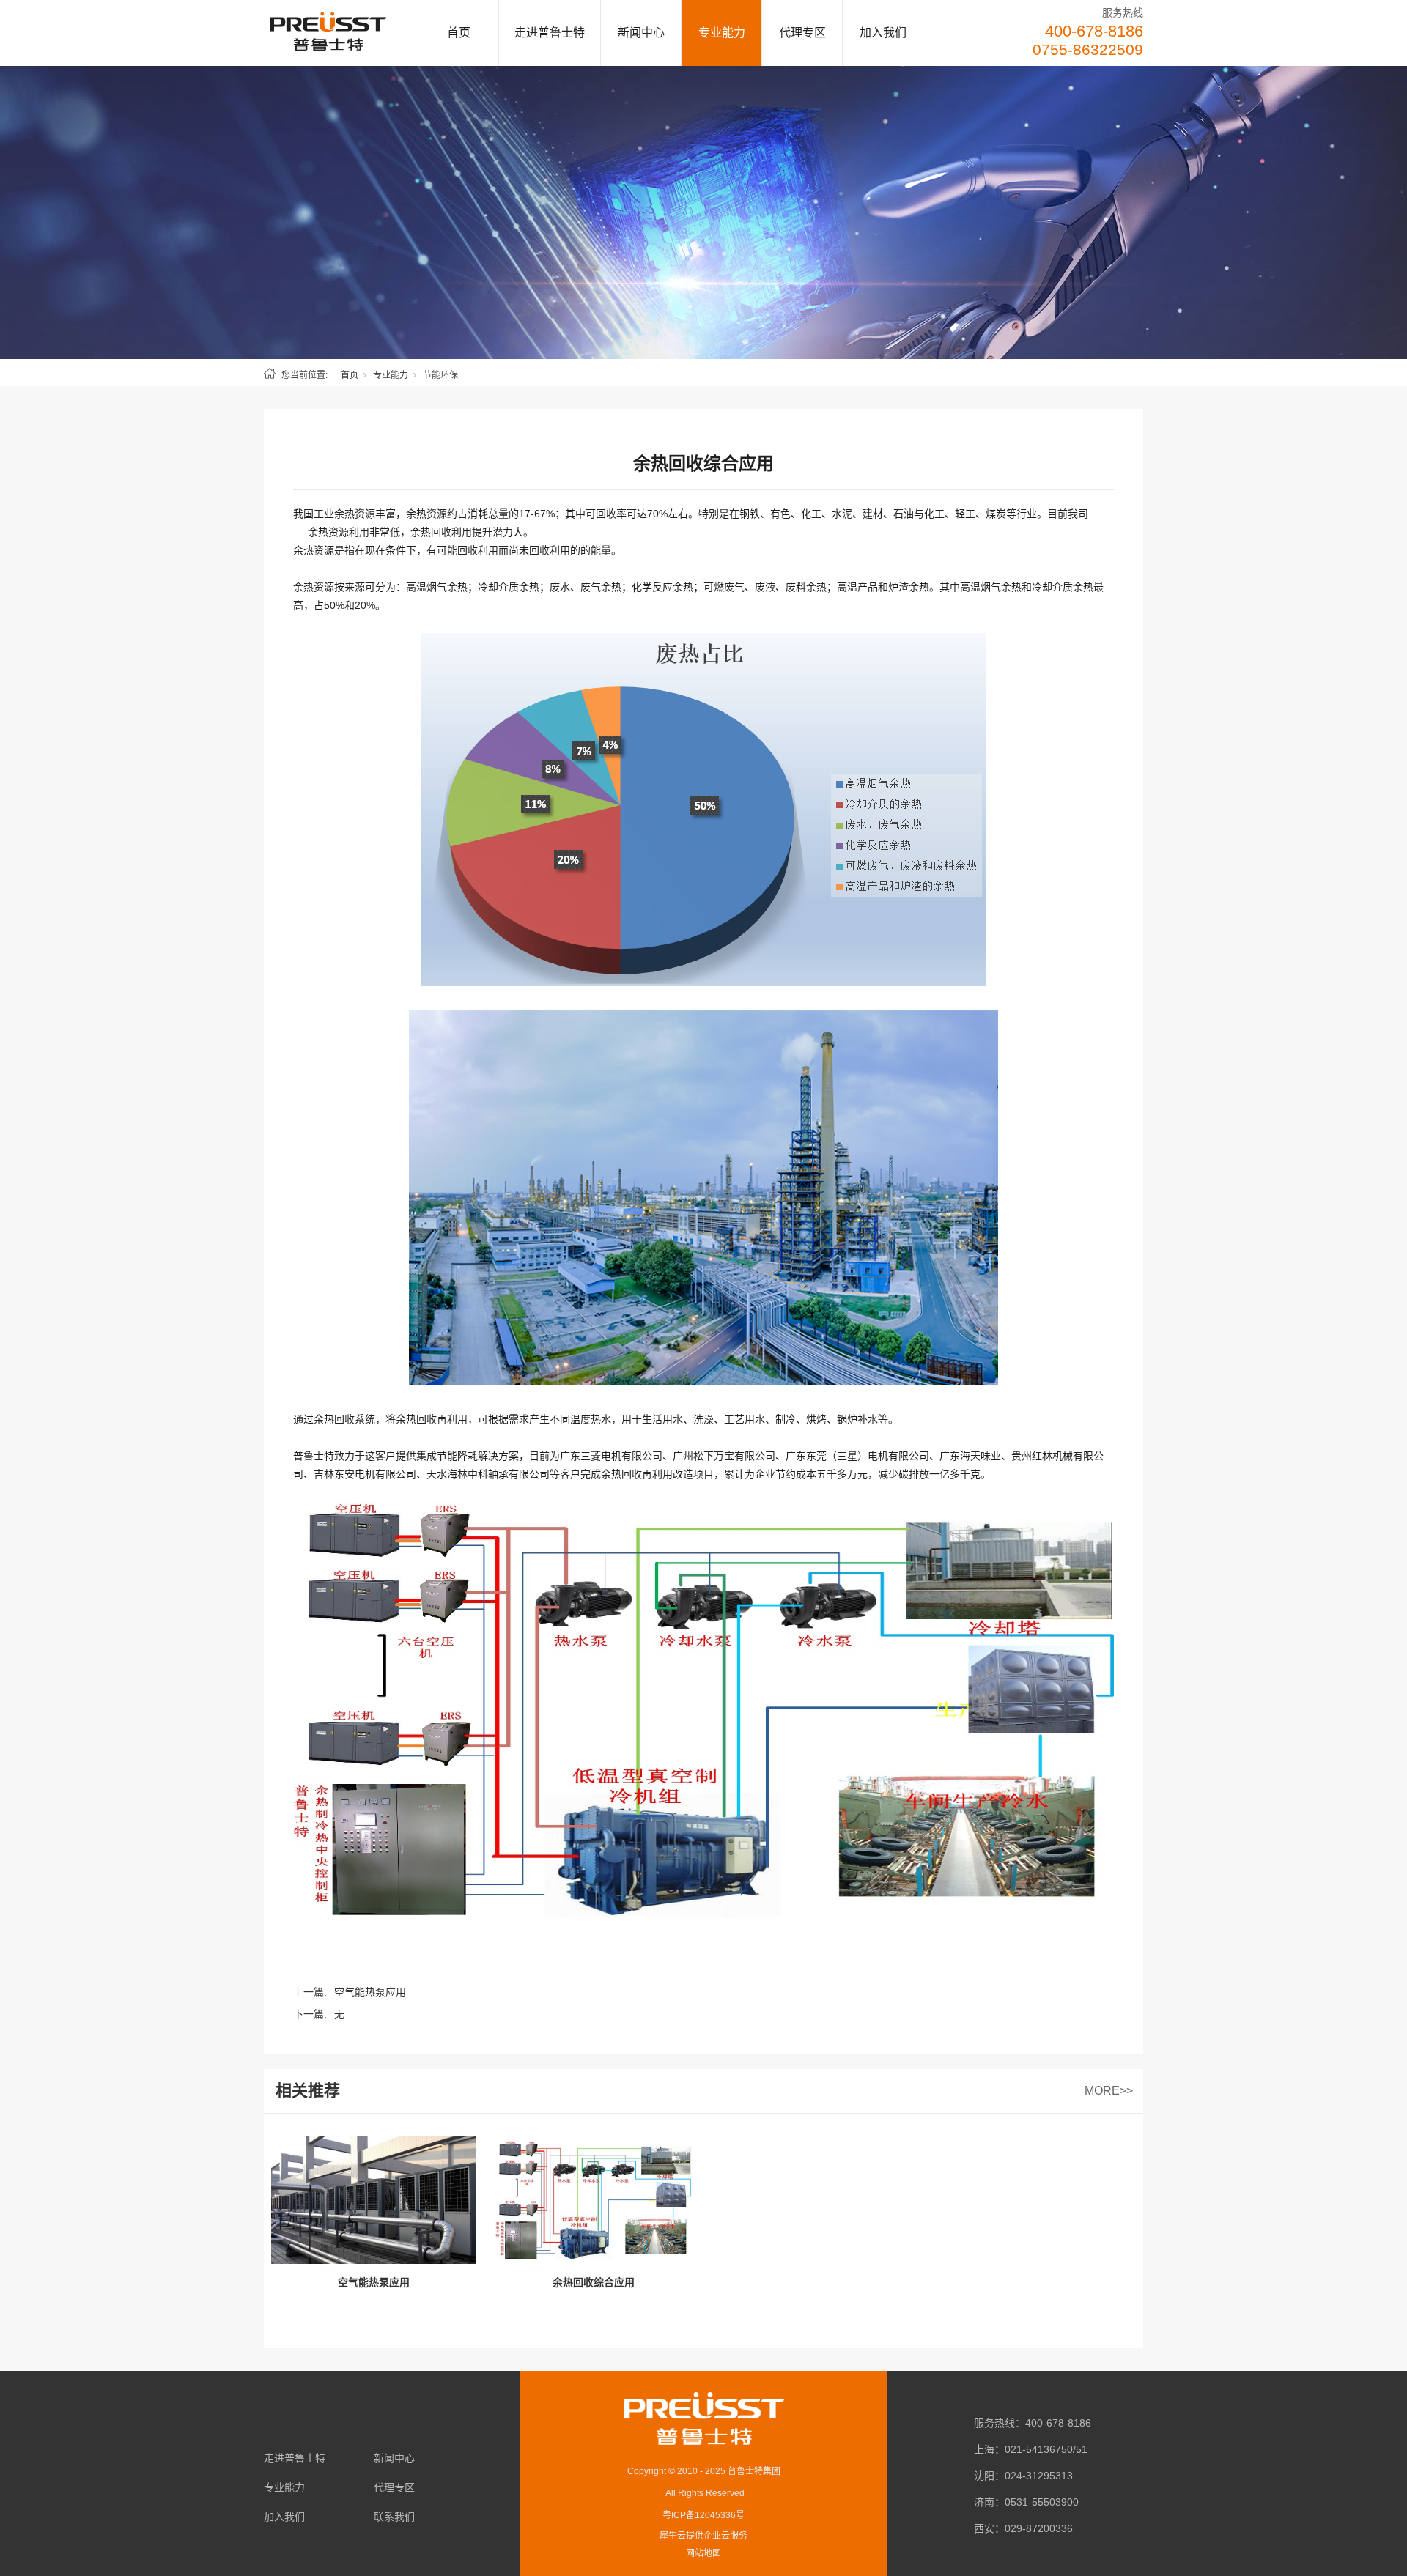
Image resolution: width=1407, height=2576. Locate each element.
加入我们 (883, 33)
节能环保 (440, 375)
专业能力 (722, 33)
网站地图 (703, 2553)
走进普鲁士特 (550, 33)
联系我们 (394, 2517)
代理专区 (802, 33)
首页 (459, 33)
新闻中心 (641, 33)
